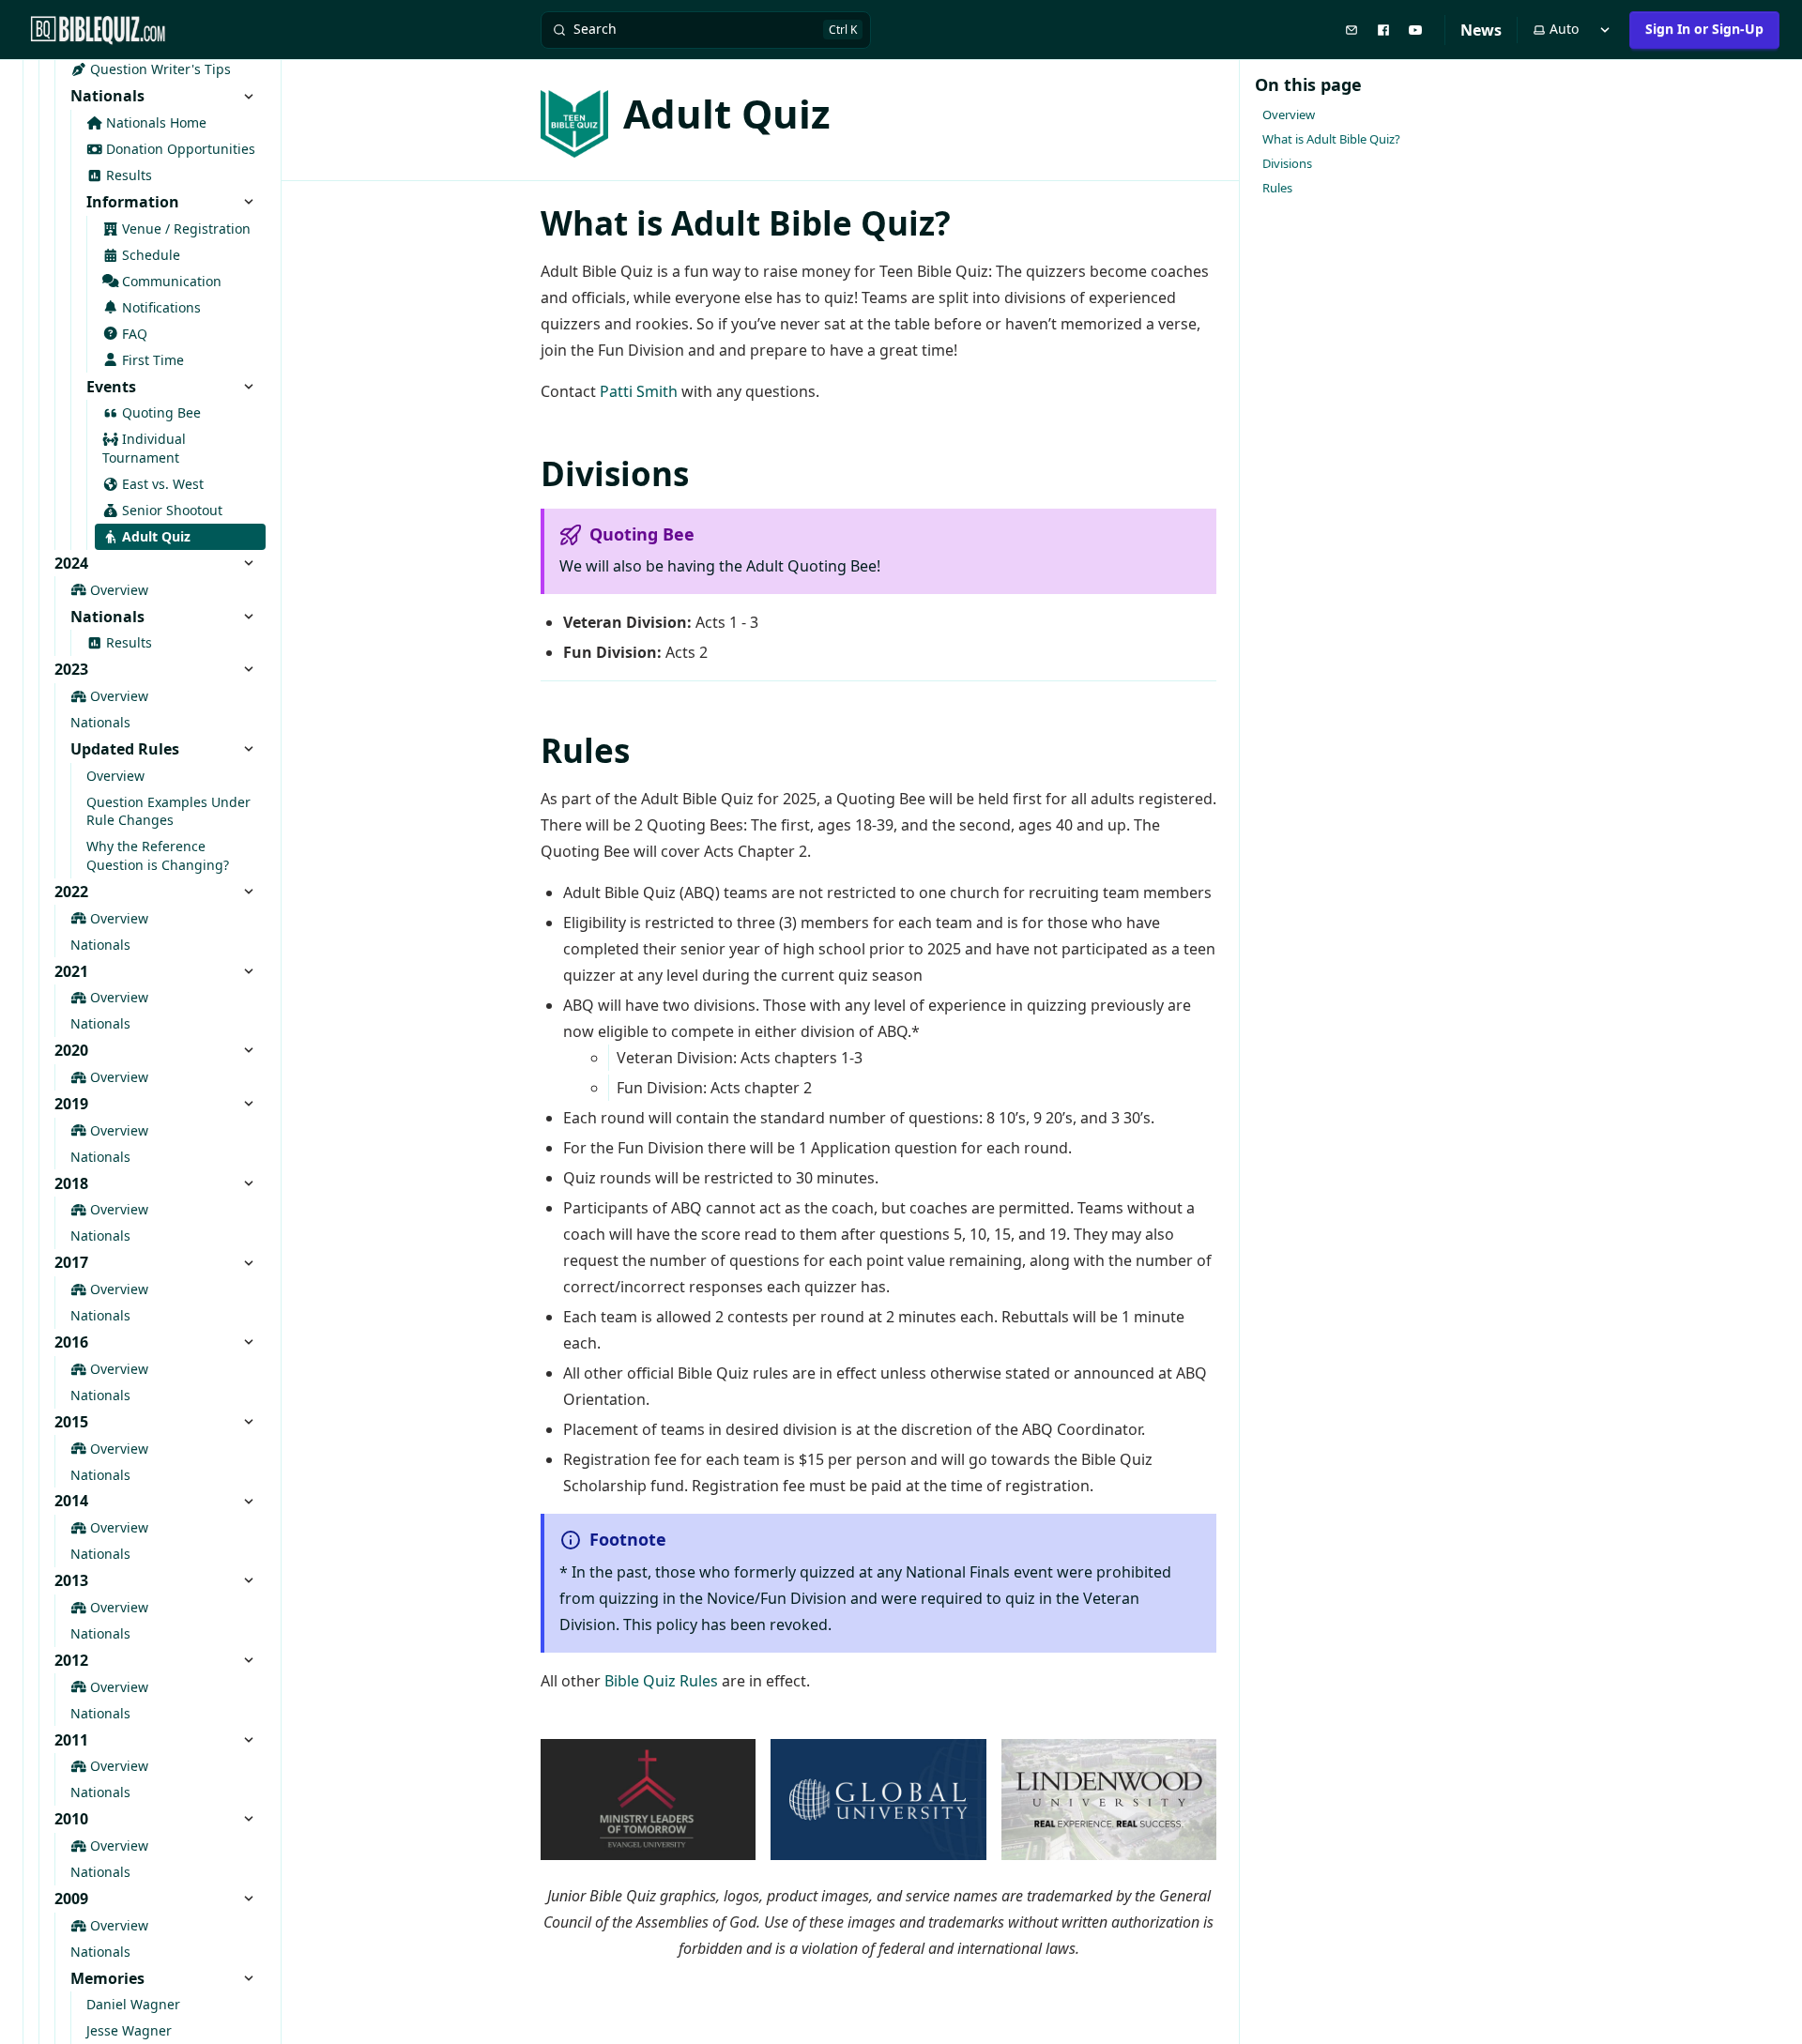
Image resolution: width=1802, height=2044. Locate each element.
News (1481, 30)
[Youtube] (1417, 29)
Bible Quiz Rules (661, 1681)
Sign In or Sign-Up (1704, 29)
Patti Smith (639, 391)
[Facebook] (1385, 29)
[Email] (1353, 29)
